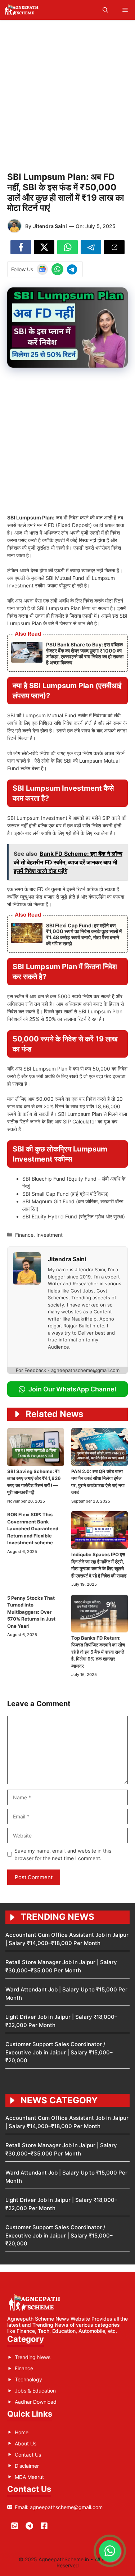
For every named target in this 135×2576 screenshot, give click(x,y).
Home (22, 2432)
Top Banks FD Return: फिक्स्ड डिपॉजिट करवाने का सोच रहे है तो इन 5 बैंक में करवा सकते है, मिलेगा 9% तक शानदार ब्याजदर (98, 1652)
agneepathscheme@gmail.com (66, 2507)
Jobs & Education (35, 2391)
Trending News (33, 2357)
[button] (105, 10)
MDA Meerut (29, 2477)
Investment (49, 1235)
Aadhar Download (36, 2402)
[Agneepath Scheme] (22, 10)
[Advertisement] (67, 94)
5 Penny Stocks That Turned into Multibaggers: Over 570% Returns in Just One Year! (31, 1612)
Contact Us (28, 2455)
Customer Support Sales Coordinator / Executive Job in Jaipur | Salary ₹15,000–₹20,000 (59, 2052)
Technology (28, 2379)
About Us (26, 2443)
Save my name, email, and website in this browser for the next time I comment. (63, 1854)
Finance (24, 1235)
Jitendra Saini (50, 226)
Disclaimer (27, 2466)
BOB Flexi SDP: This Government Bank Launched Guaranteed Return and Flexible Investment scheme (33, 1528)
